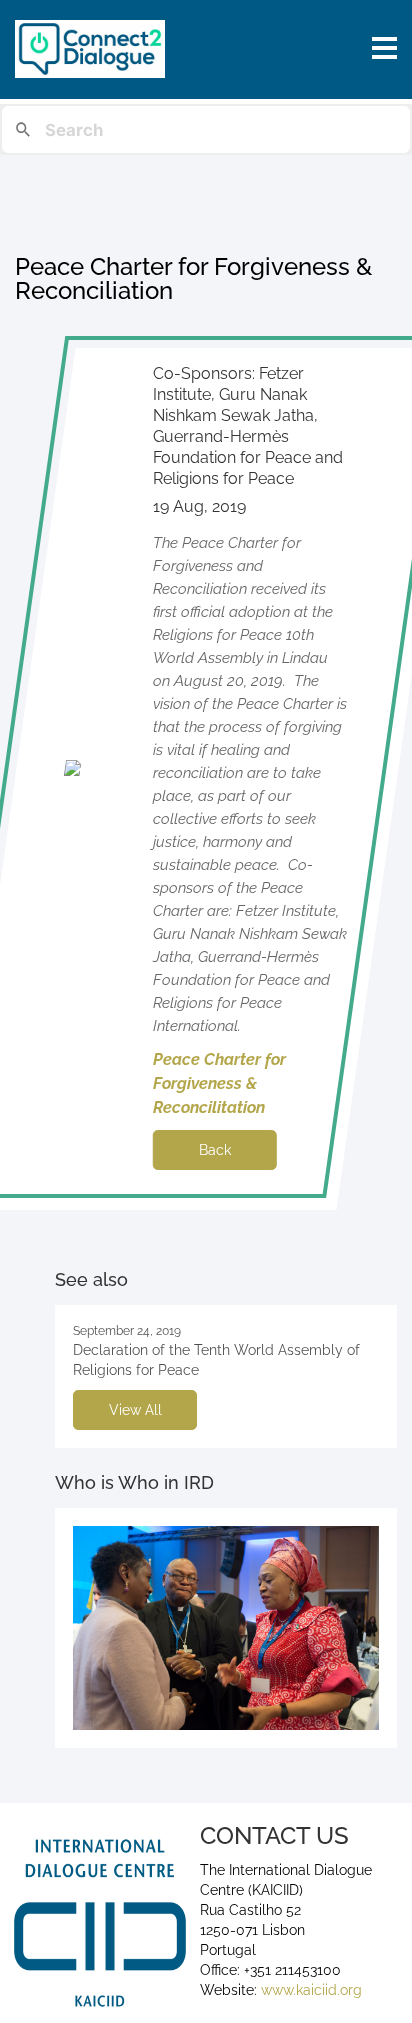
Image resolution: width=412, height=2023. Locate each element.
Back (215, 1150)
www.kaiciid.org (309, 1990)
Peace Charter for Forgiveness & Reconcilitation (219, 1083)
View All (135, 1410)
